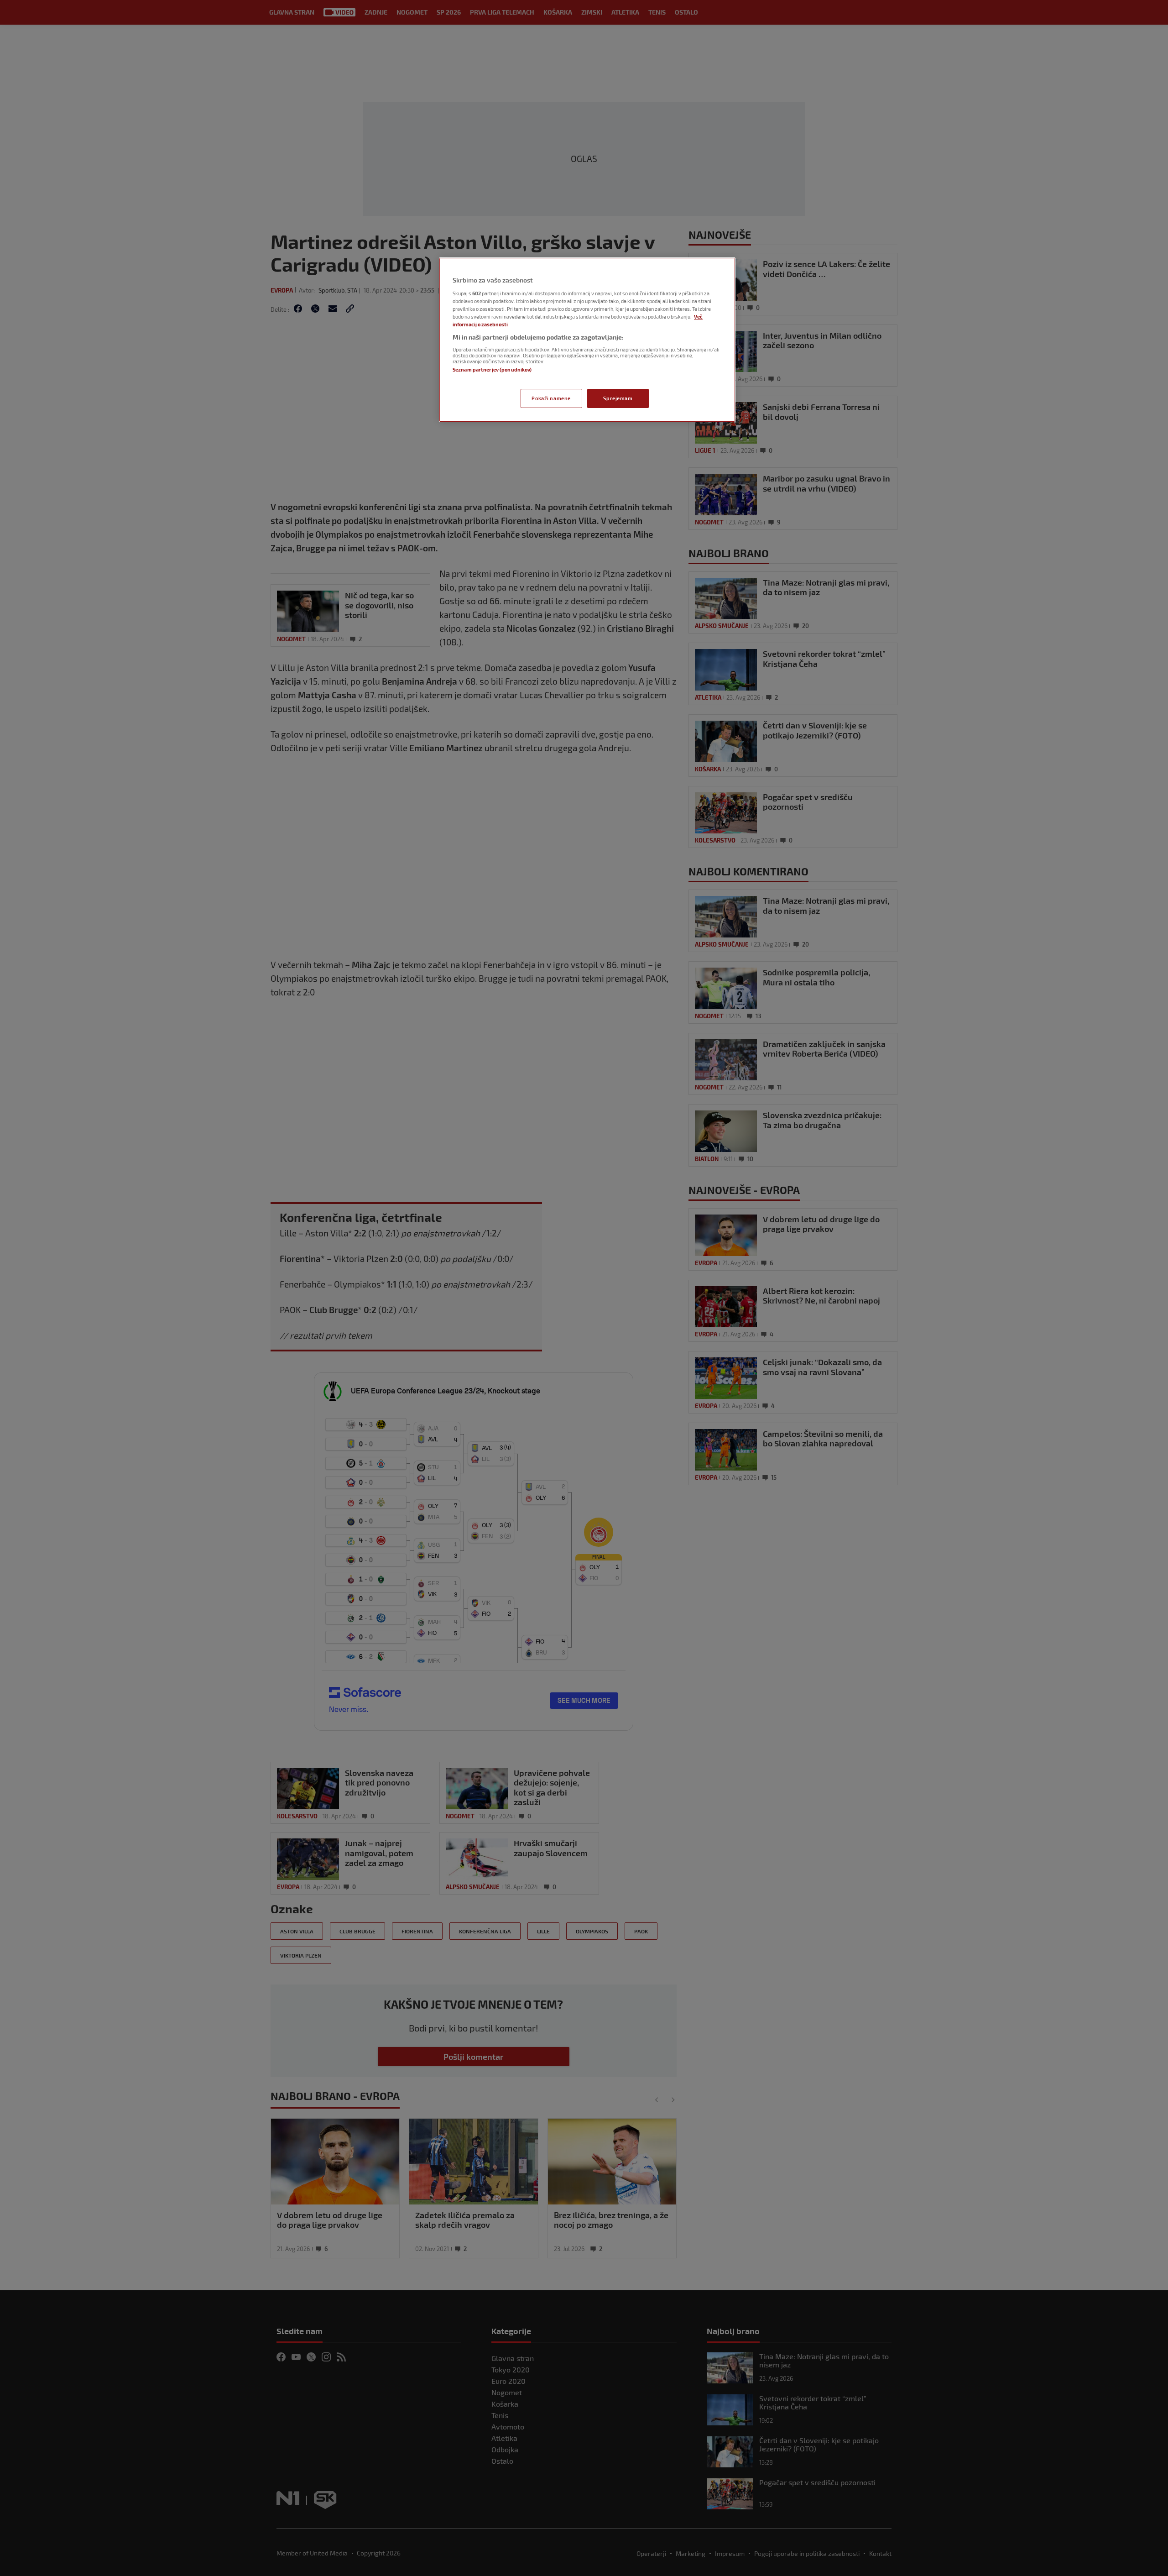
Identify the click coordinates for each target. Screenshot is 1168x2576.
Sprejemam (618, 398)
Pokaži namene (551, 398)
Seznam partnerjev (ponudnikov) (492, 369)
